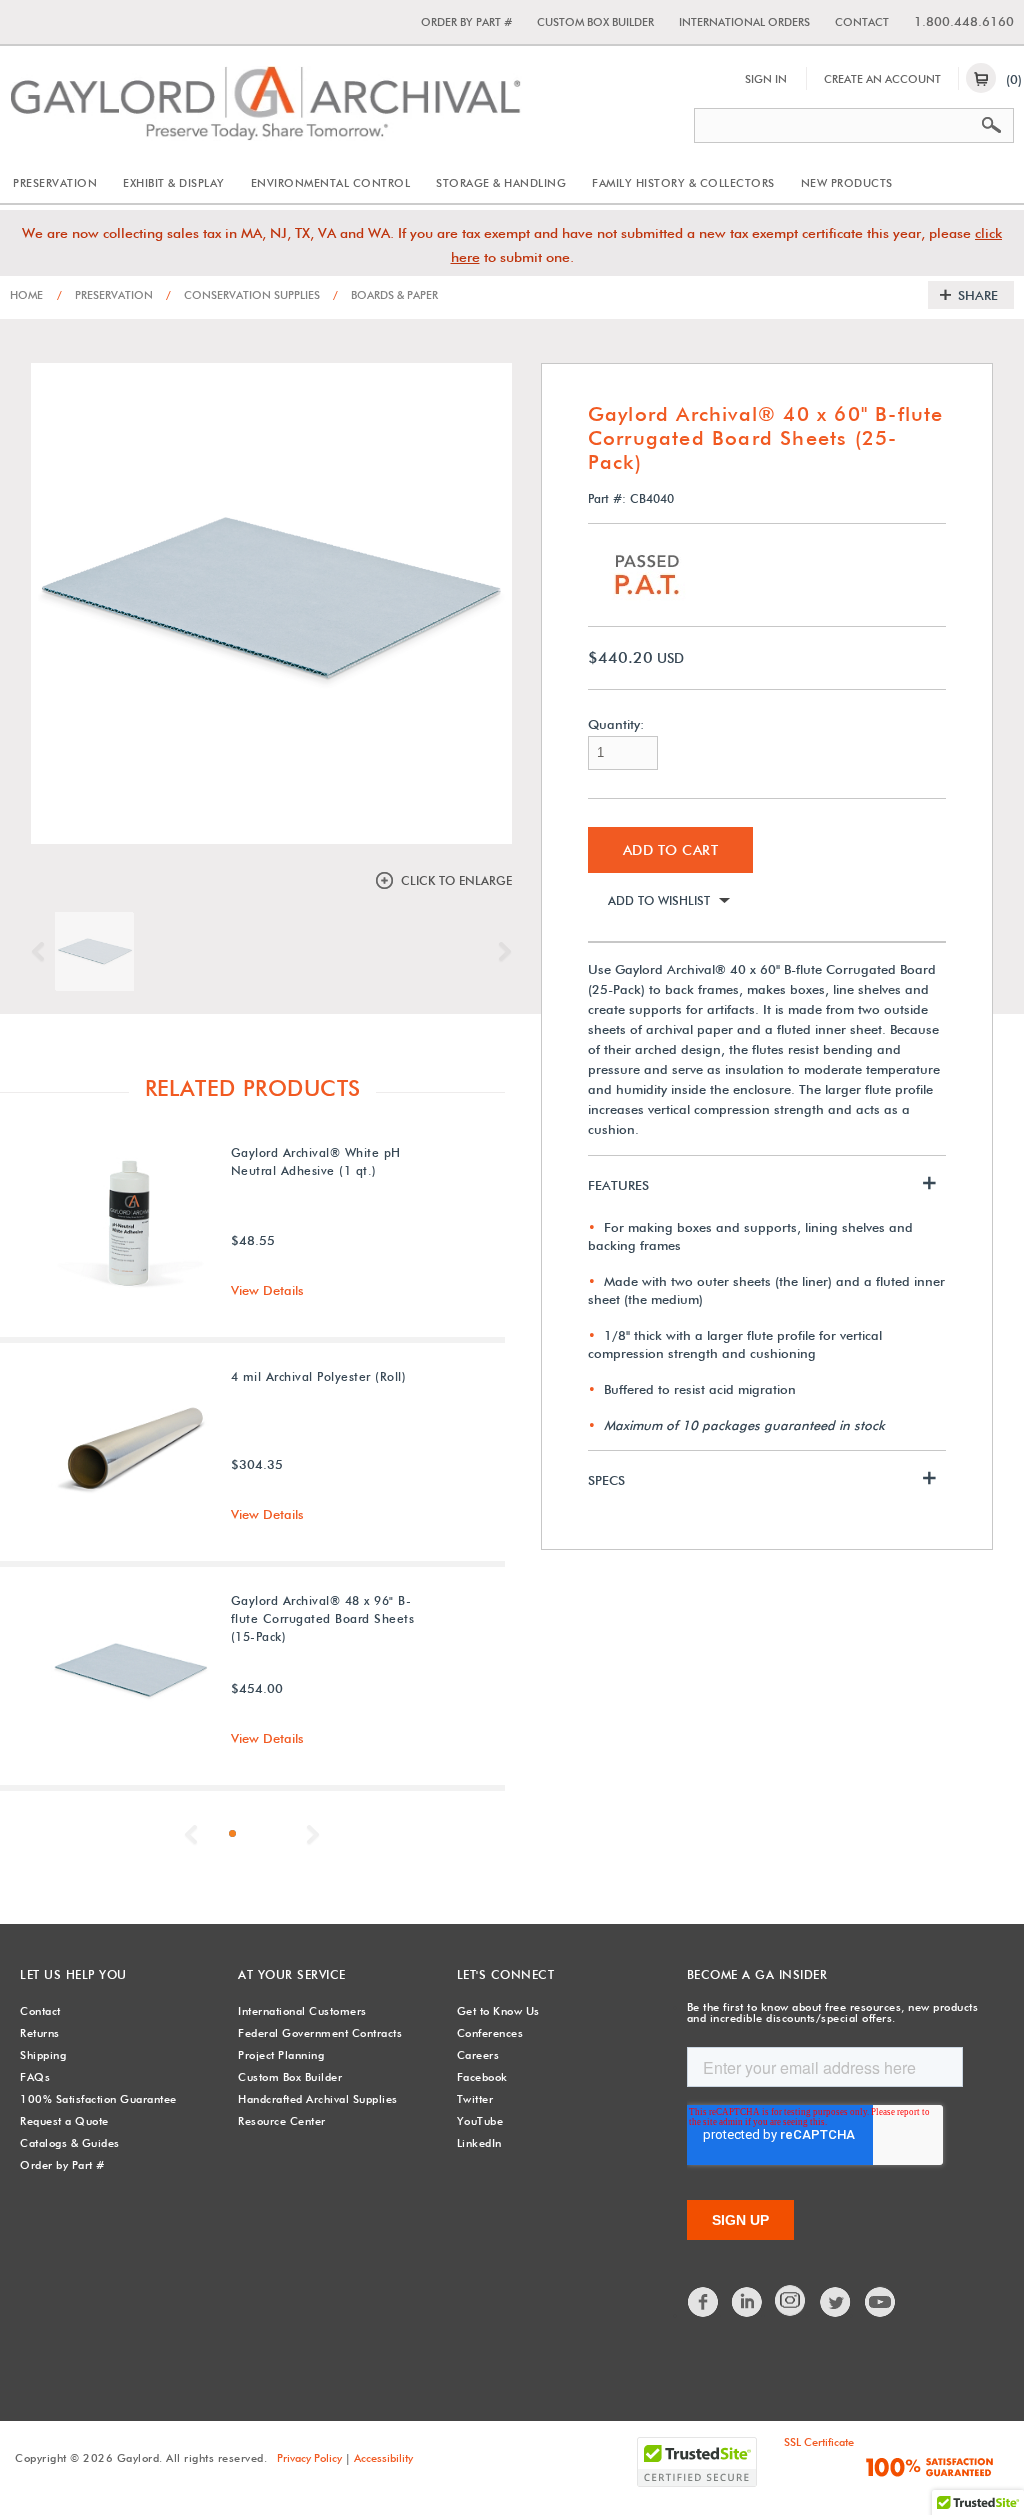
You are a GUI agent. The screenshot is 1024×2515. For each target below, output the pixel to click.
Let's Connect (506, 1974)
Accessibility (383, 2458)
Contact (862, 22)
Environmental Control (331, 183)
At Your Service (292, 1974)
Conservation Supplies (243, 295)
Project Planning (281, 2055)
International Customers (302, 2011)
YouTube (480, 2121)
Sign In (766, 79)
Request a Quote (64, 2121)
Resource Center (282, 2121)
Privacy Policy (309, 2458)
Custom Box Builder (595, 22)
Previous (43, 952)
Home (26, 295)
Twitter (475, 2099)
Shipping (43, 2055)
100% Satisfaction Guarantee (98, 2099)
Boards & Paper (385, 295)
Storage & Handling (501, 183)
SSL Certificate (819, 2442)
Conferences (490, 2033)
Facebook (482, 2077)
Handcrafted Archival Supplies (318, 2099)
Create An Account (882, 79)
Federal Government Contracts (320, 2033)
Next (500, 952)
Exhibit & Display (174, 183)
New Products (847, 183)
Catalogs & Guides (70, 2143)
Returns (40, 2033)
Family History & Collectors (683, 183)
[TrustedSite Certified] (697, 2462)
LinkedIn (479, 2143)
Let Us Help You (73, 1974)
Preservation (55, 183)
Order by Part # (466, 22)
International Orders (744, 22)
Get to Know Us (498, 2011)
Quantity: (616, 724)
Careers (478, 2055)
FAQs (35, 2077)
